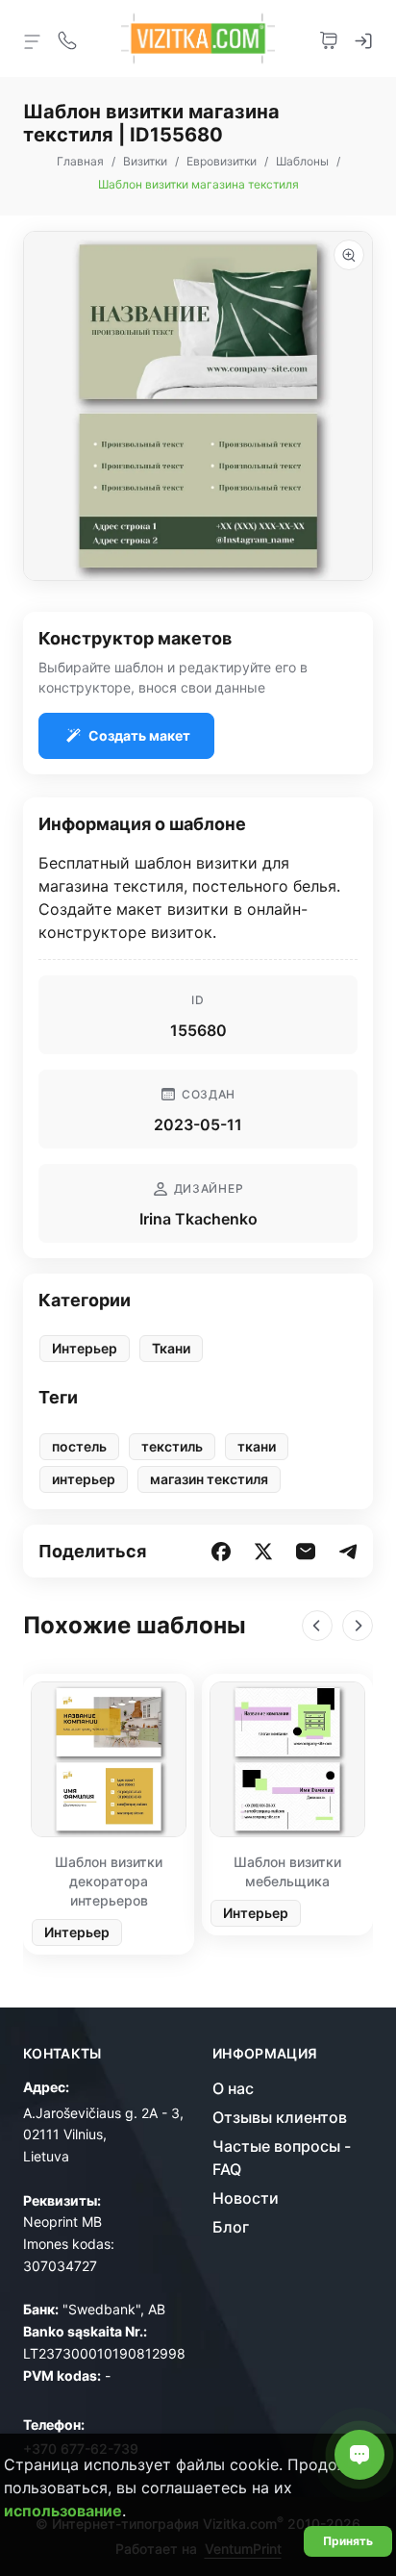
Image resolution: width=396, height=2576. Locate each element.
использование (63, 2511)
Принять (348, 2541)
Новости (246, 2198)
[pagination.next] (358, 1626)
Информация (265, 2054)
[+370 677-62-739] (67, 38)
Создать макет (139, 735)
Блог (231, 2227)
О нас (233, 2088)
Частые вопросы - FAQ (282, 2158)
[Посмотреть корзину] (329, 38)
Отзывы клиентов (280, 2117)
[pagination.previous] (317, 1626)
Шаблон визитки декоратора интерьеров (109, 1881)
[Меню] (33, 40)
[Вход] (363, 38)
